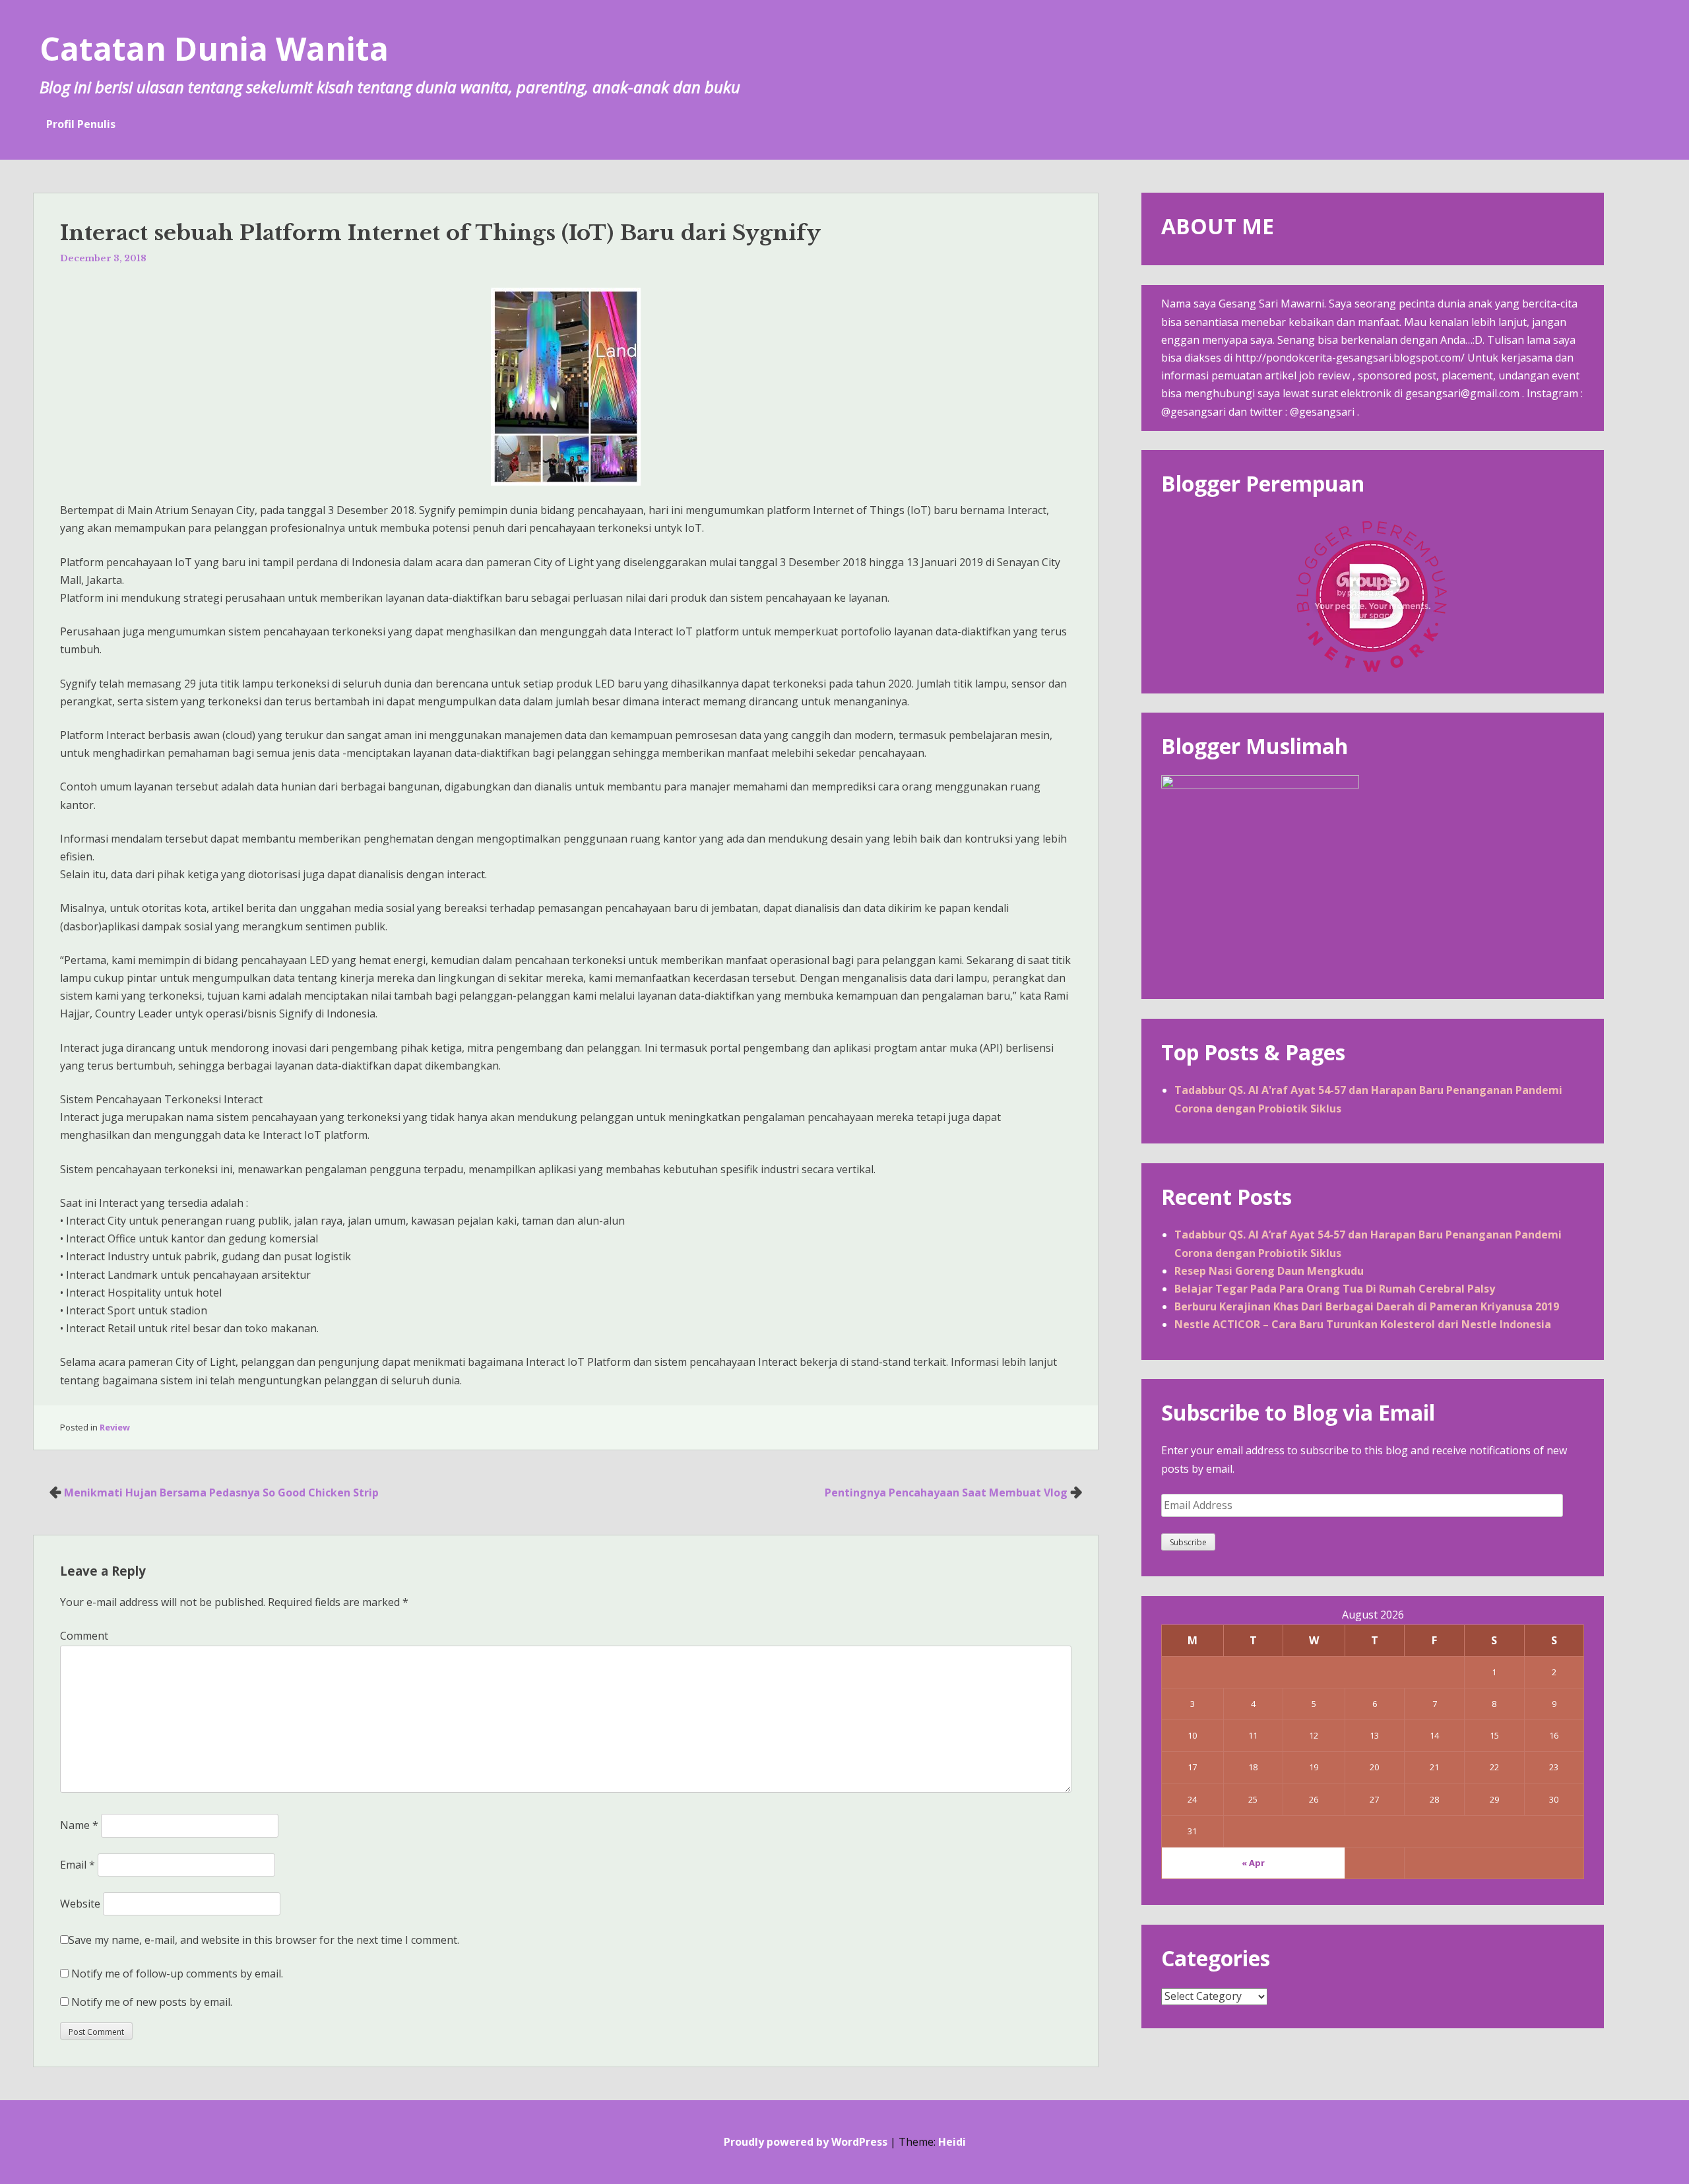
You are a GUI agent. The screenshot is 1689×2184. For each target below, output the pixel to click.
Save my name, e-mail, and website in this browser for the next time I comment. (264, 1940)
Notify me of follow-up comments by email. (177, 1974)
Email (78, 1865)
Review (115, 1427)
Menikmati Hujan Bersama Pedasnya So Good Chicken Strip (221, 1493)
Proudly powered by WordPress (806, 2142)
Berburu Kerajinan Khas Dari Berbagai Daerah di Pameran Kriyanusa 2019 (1367, 1306)
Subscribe (1188, 1542)
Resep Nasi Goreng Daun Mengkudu (1269, 1271)
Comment (84, 1636)
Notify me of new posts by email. (152, 2002)
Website (80, 1904)
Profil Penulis (81, 124)
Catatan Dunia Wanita (214, 48)
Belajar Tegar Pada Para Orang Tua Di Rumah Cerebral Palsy (1335, 1289)
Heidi (952, 2142)
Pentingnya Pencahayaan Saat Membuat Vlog (946, 1493)
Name (79, 1825)
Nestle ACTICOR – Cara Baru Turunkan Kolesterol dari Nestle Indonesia (1363, 1324)
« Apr (1253, 1863)
